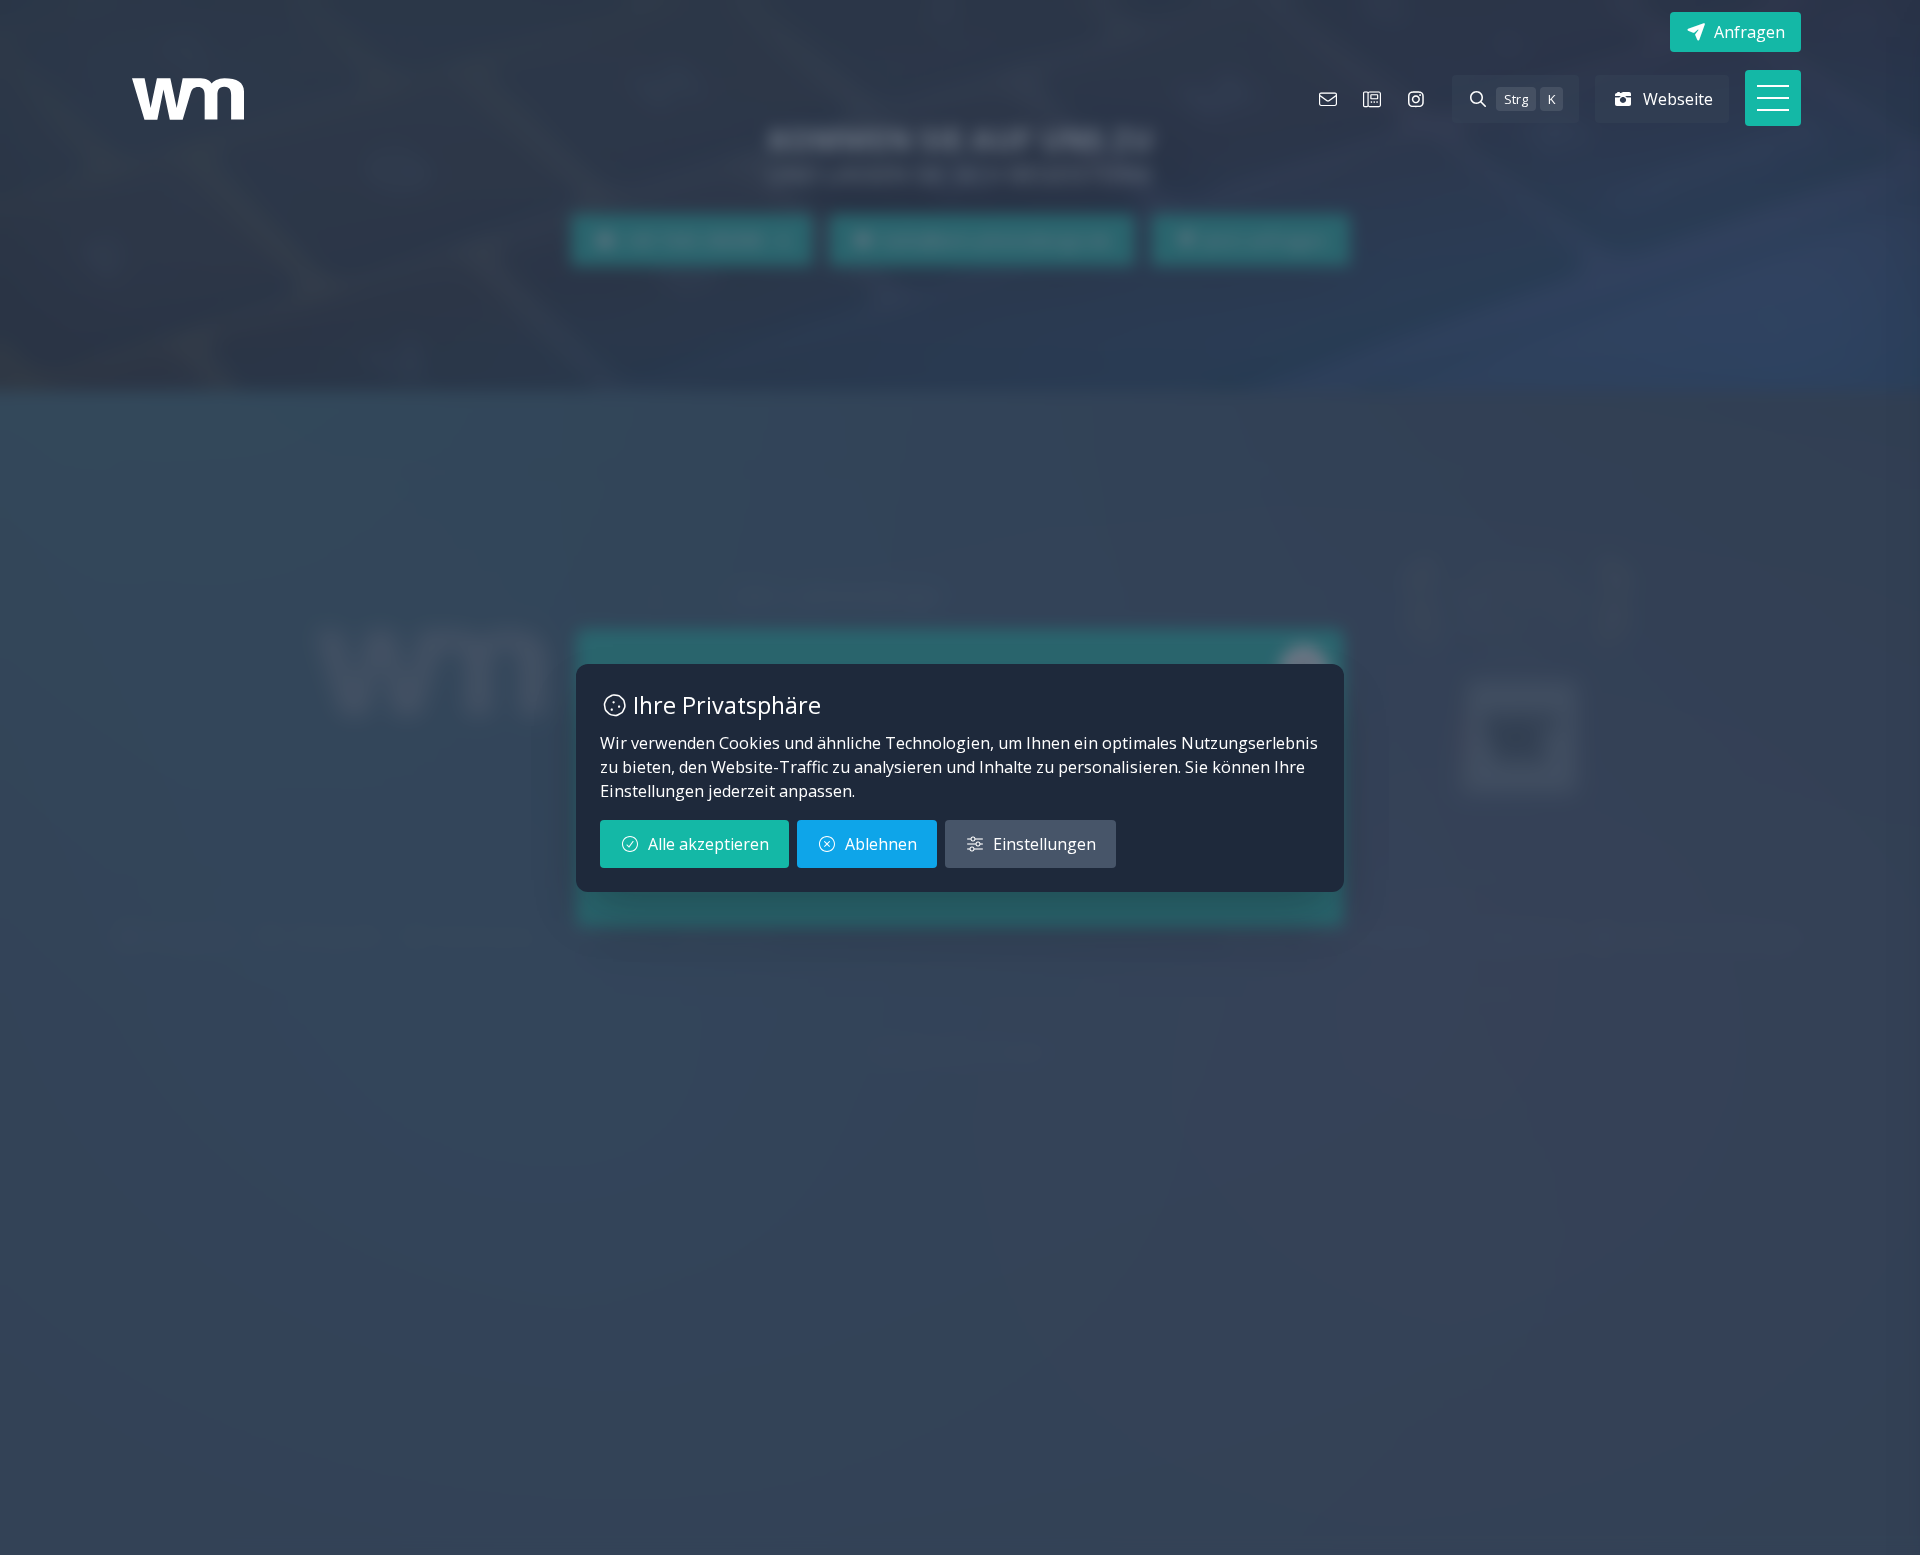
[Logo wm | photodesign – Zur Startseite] (188, 99)
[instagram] (1416, 99)
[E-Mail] (1328, 99)
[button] (1773, 98)
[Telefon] (1372, 99)
